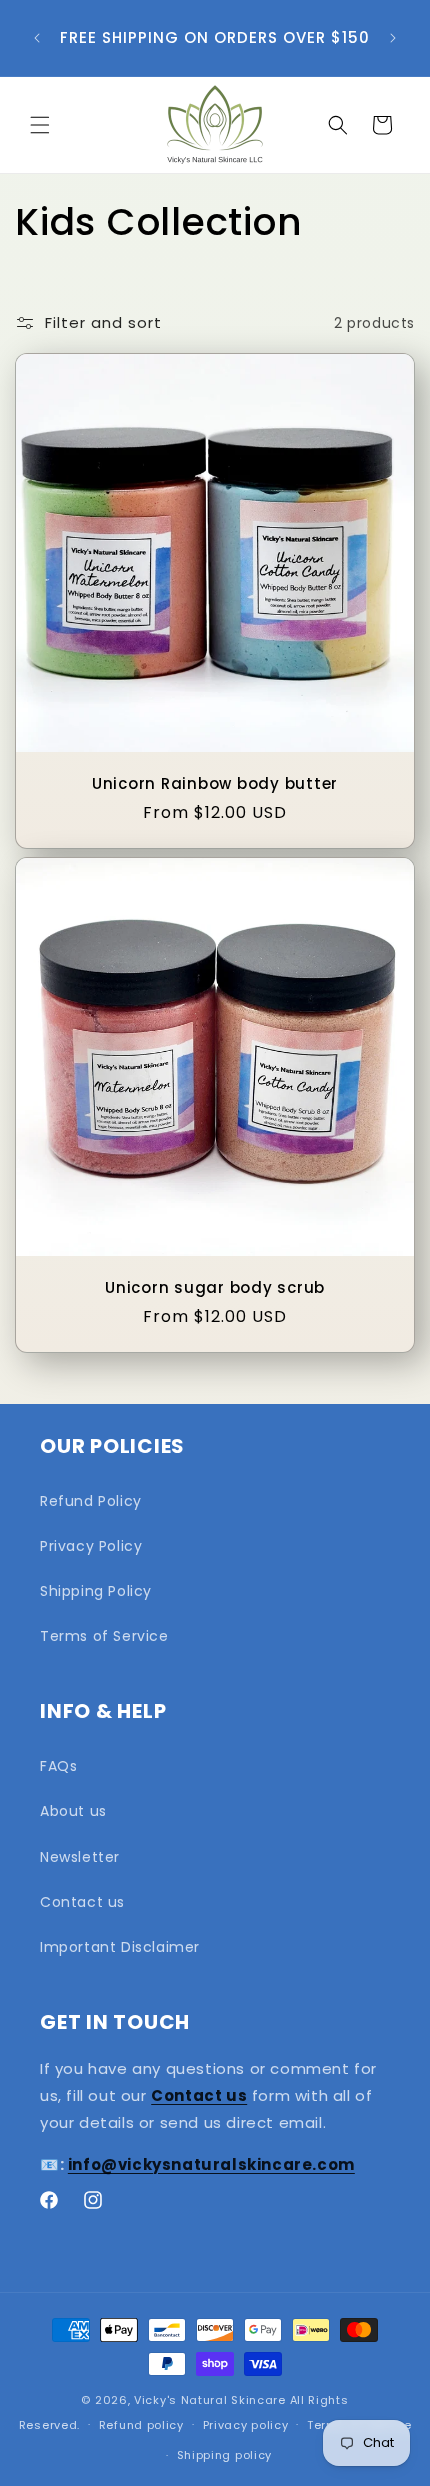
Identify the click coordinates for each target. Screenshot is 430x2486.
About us (73, 1811)
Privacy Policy (91, 1546)
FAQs (58, 1766)
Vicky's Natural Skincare (210, 2400)
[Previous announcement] (37, 38)
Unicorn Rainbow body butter (215, 784)
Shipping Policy (96, 1591)
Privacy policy (246, 2425)
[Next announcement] (393, 38)
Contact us (82, 1902)
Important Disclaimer (120, 1947)
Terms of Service (104, 1636)
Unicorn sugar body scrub (215, 1288)
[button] (40, 125)
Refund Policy (91, 1501)
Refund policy (141, 2425)
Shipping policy (225, 2455)
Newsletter (80, 1857)
